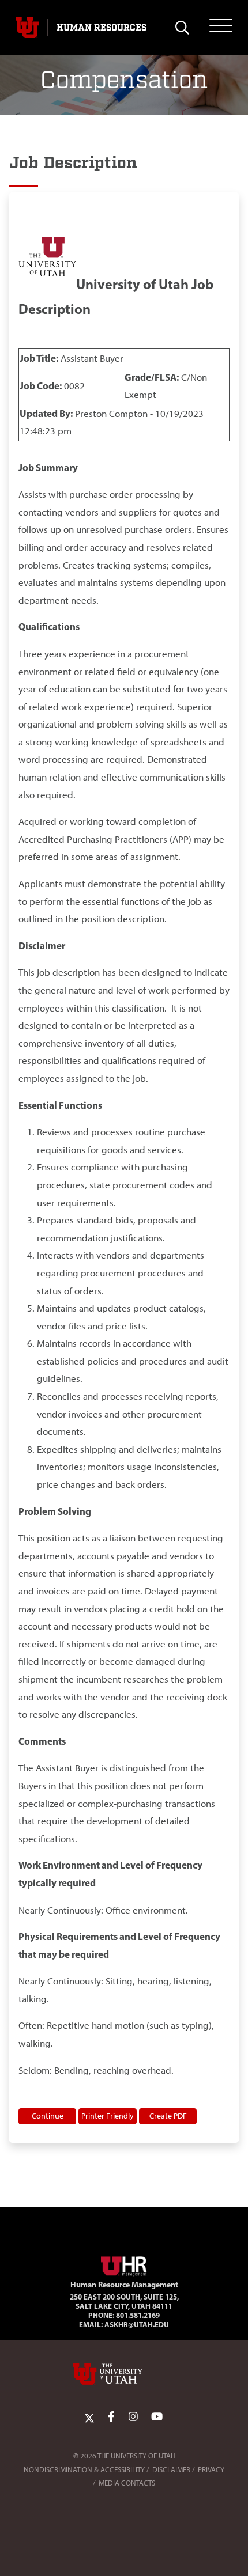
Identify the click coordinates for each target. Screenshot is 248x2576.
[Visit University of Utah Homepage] (27, 28)
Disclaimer (171, 2470)
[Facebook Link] (111, 2417)
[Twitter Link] (89, 2417)
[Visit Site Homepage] (124, 2264)
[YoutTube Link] (157, 2417)
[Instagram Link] (133, 2417)
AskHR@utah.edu (137, 2324)
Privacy (211, 2470)
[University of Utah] (124, 2374)
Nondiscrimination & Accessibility (84, 2470)
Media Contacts (127, 2483)
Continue (48, 2116)
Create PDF (168, 2116)
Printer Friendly (108, 2116)
